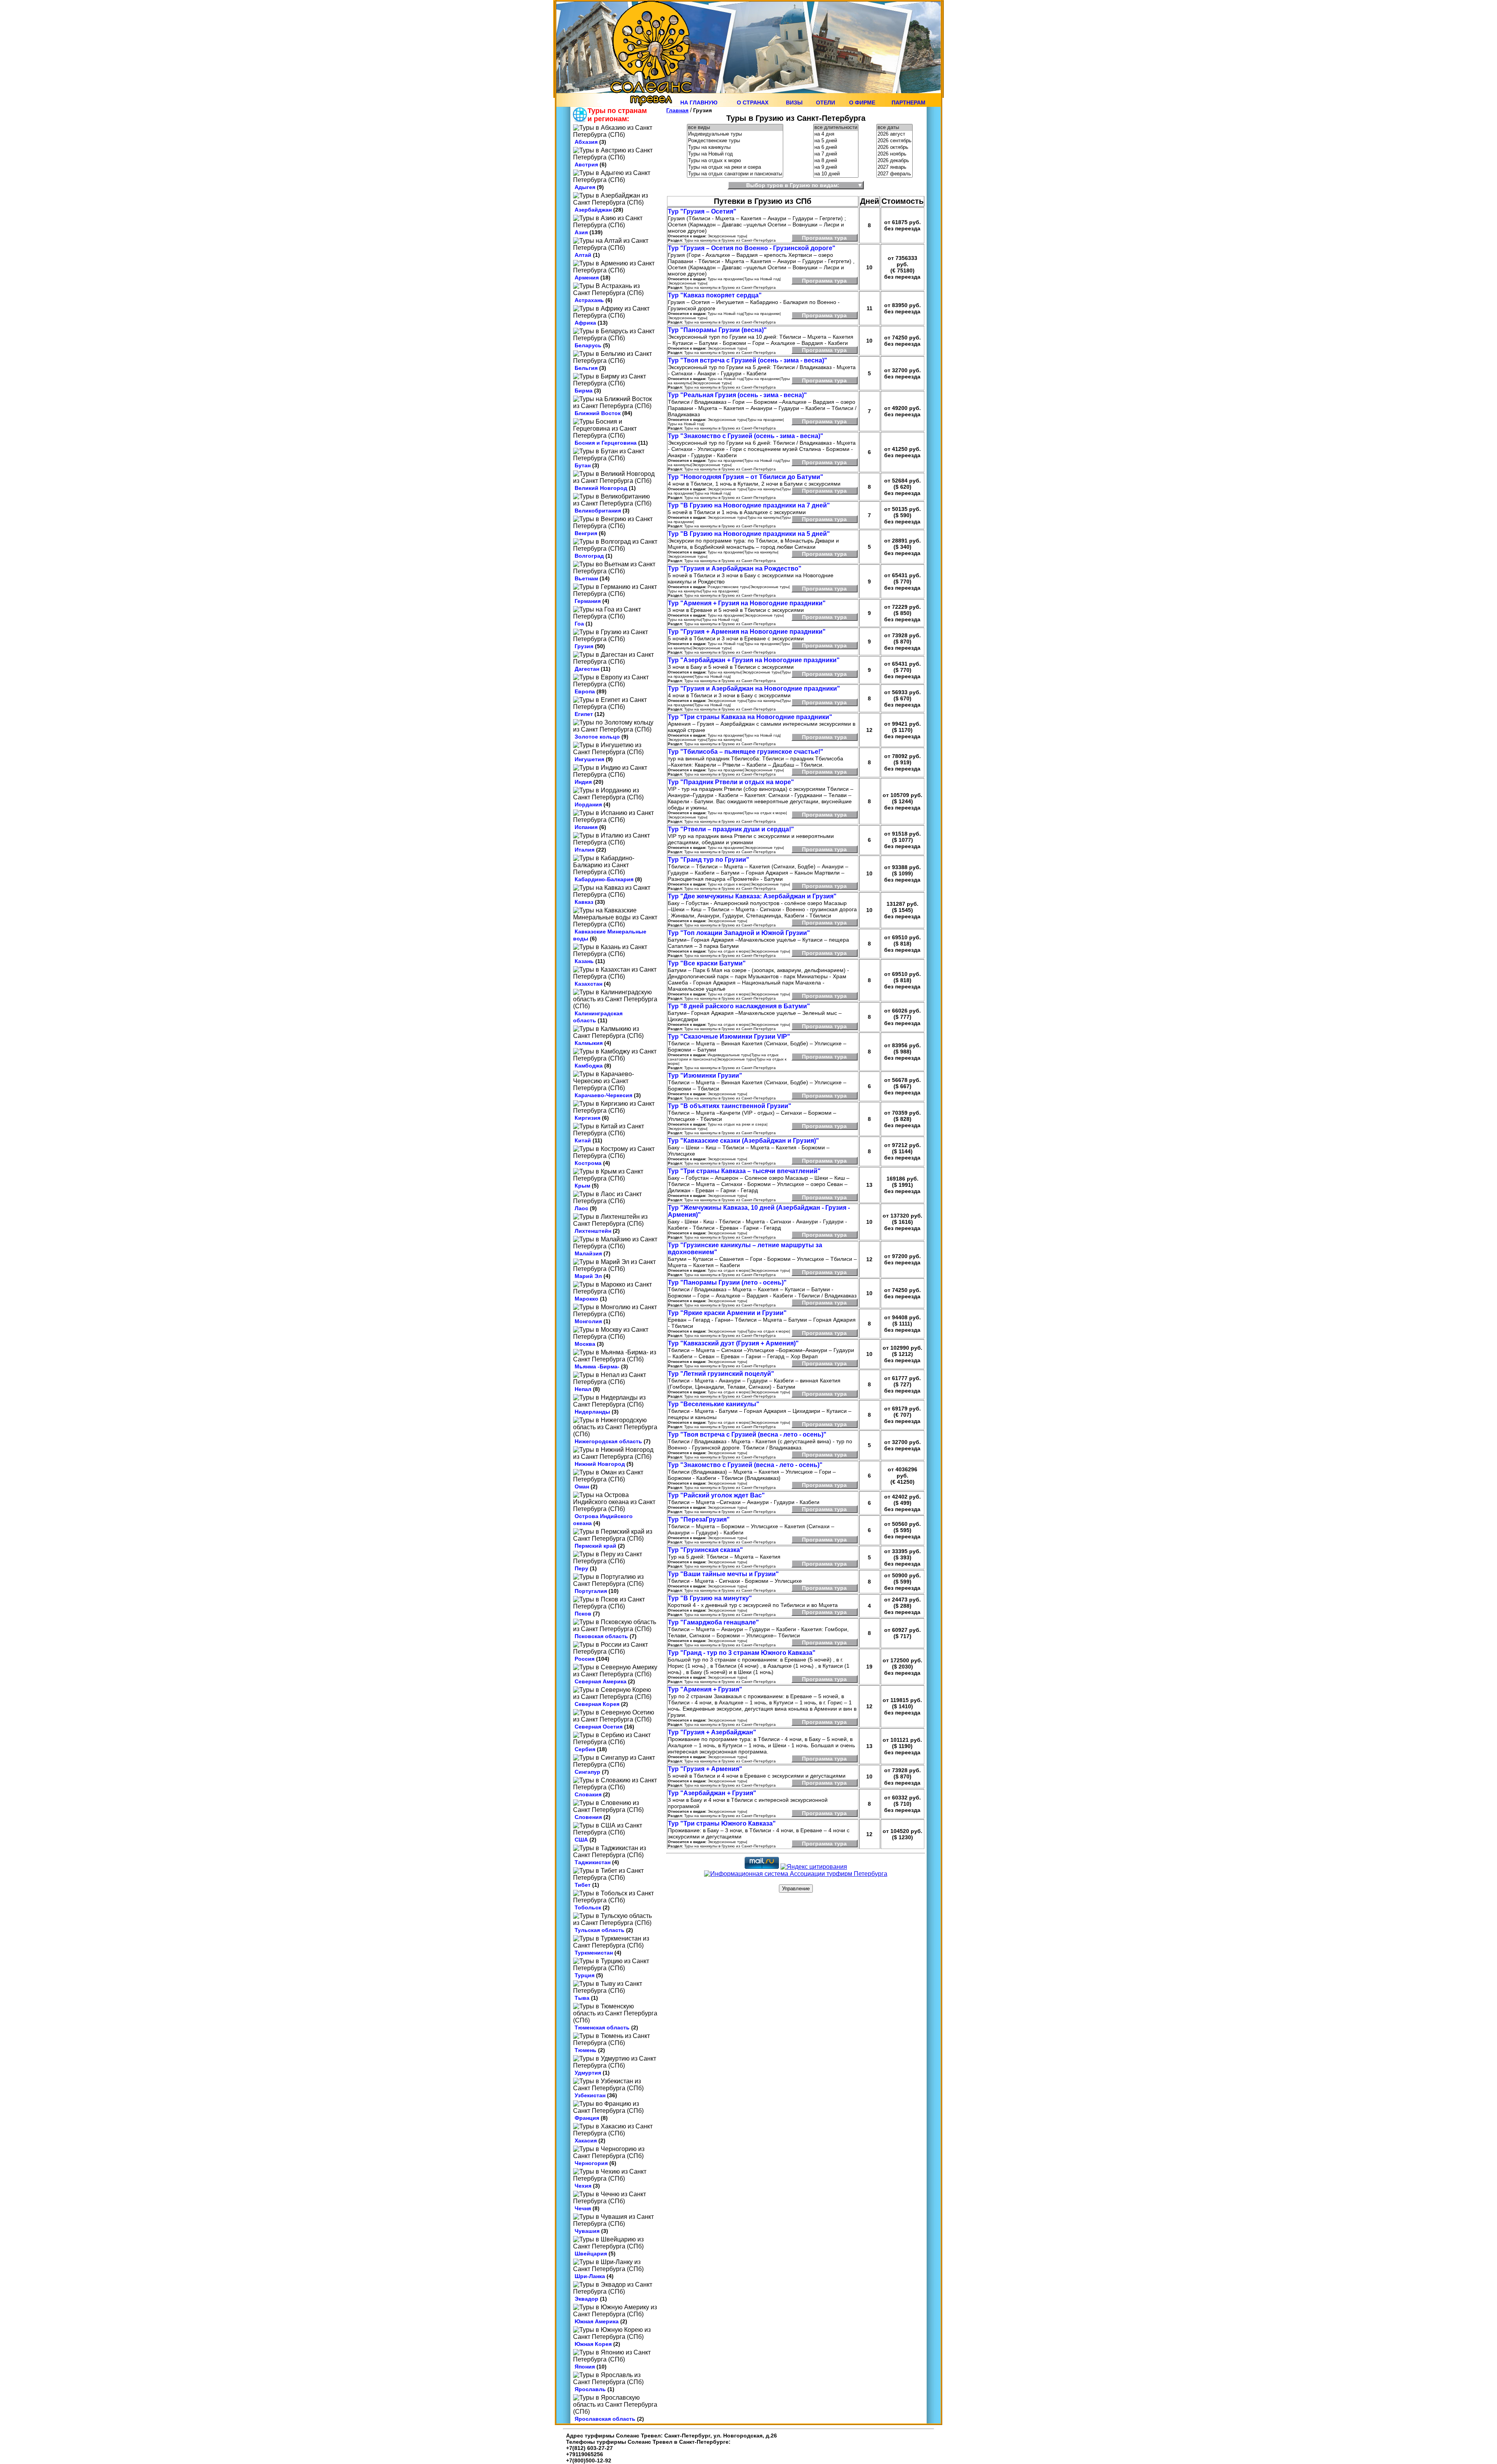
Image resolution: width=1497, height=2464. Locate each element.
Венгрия (586, 533)
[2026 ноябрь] (894, 154)
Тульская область (600, 1930)
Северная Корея (597, 1704)
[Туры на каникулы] (735, 148)
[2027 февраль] (894, 174)
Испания (586, 827)
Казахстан (588, 984)
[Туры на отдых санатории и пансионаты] (735, 174)
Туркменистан (594, 1953)
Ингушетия (589, 759)
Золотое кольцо (597, 737)
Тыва (582, 1998)
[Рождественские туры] (735, 141)
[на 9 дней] (836, 167)
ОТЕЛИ (825, 103)
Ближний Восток (598, 413)
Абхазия (586, 142)
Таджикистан (593, 1862)
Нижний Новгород (600, 1464)
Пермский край (595, 1546)
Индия (583, 782)
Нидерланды (592, 1412)
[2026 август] (894, 134)
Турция (585, 1975)
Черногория (591, 2163)
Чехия (583, 2186)
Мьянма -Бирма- (597, 1366)
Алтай (583, 255)
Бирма (584, 391)
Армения (587, 278)
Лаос (581, 1208)
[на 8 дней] (836, 161)
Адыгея (585, 187)
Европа (585, 691)
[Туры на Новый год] (735, 154)
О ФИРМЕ (862, 103)
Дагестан (587, 669)
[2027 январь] (894, 167)
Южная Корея (593, 2344)
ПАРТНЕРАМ (909, 103)
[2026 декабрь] (894, 161)
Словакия (588, 1794)
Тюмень (586, 2050)
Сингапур (587, 1772)
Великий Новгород (601, 488)
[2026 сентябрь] (894, 141)
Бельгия (586, 368)
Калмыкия (589, 1043)
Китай (583, 1140)
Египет (584, 714)
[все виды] (735, 128)
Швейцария (591, 2254)
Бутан (583, 465)
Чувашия (587, 2231)
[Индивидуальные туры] (735, 134)
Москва (585, 1344)
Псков (583, 1614)
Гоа (579, 624)
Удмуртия (588, 2073)
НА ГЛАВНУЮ (699, 103)
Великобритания (598, 511)
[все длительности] (836, 128)
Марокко (587, 1299)
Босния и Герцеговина (606, 443)
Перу (581, 1568)
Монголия (588, 1321)
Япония (585, 2367)
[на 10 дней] (836, 174)
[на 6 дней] (836, 148)
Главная (677, 110)
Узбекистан (590, 2095)
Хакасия (586, 2141)
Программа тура (824, 238)
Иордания (588, 804)
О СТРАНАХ (753, 103)
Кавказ (584, 902)
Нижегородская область (608, 1441)
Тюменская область (602, 2027)
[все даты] (894, 128)
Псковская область (601, 1636)
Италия (585, 850)
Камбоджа (589, 1066)
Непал (583, 1389)
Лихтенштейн (593, 1231)
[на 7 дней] (836, 154)
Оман (582, 1487)
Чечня (583, 2208)
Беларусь (588, 345)
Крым (582, 1186)
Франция (587, 2118)
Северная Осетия (599, 1727)
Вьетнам (586, 578)
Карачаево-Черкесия (603, 1095)
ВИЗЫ (794, 103)
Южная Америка (597, 2321)
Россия (585, 1659)
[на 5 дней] (836, 141)
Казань (584, 961)
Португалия (591, 1591)
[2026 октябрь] (894, 148)
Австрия (586, 164)
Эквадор (587, 2299)
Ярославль (590, 2389)
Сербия (585, 1749)
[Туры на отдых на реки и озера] (735, 167)
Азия (581, 232)
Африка (585, 323)
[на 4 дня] (836, 134)
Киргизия (587, 1118)
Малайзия (588, 1253)
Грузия (584, 646)
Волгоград (589, 556)
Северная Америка (601, 1681)
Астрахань (589, 300)
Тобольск (588, 1907)
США (581, 1840)
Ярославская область (605, 2419)
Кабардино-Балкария (604, 879)
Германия (588, 601)
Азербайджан (593, 210)
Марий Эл (588, 1276)
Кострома (588, 1163)
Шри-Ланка (590, 2276)
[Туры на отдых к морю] (735, 161)
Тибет (583, 1885)
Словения (588, 1817)
